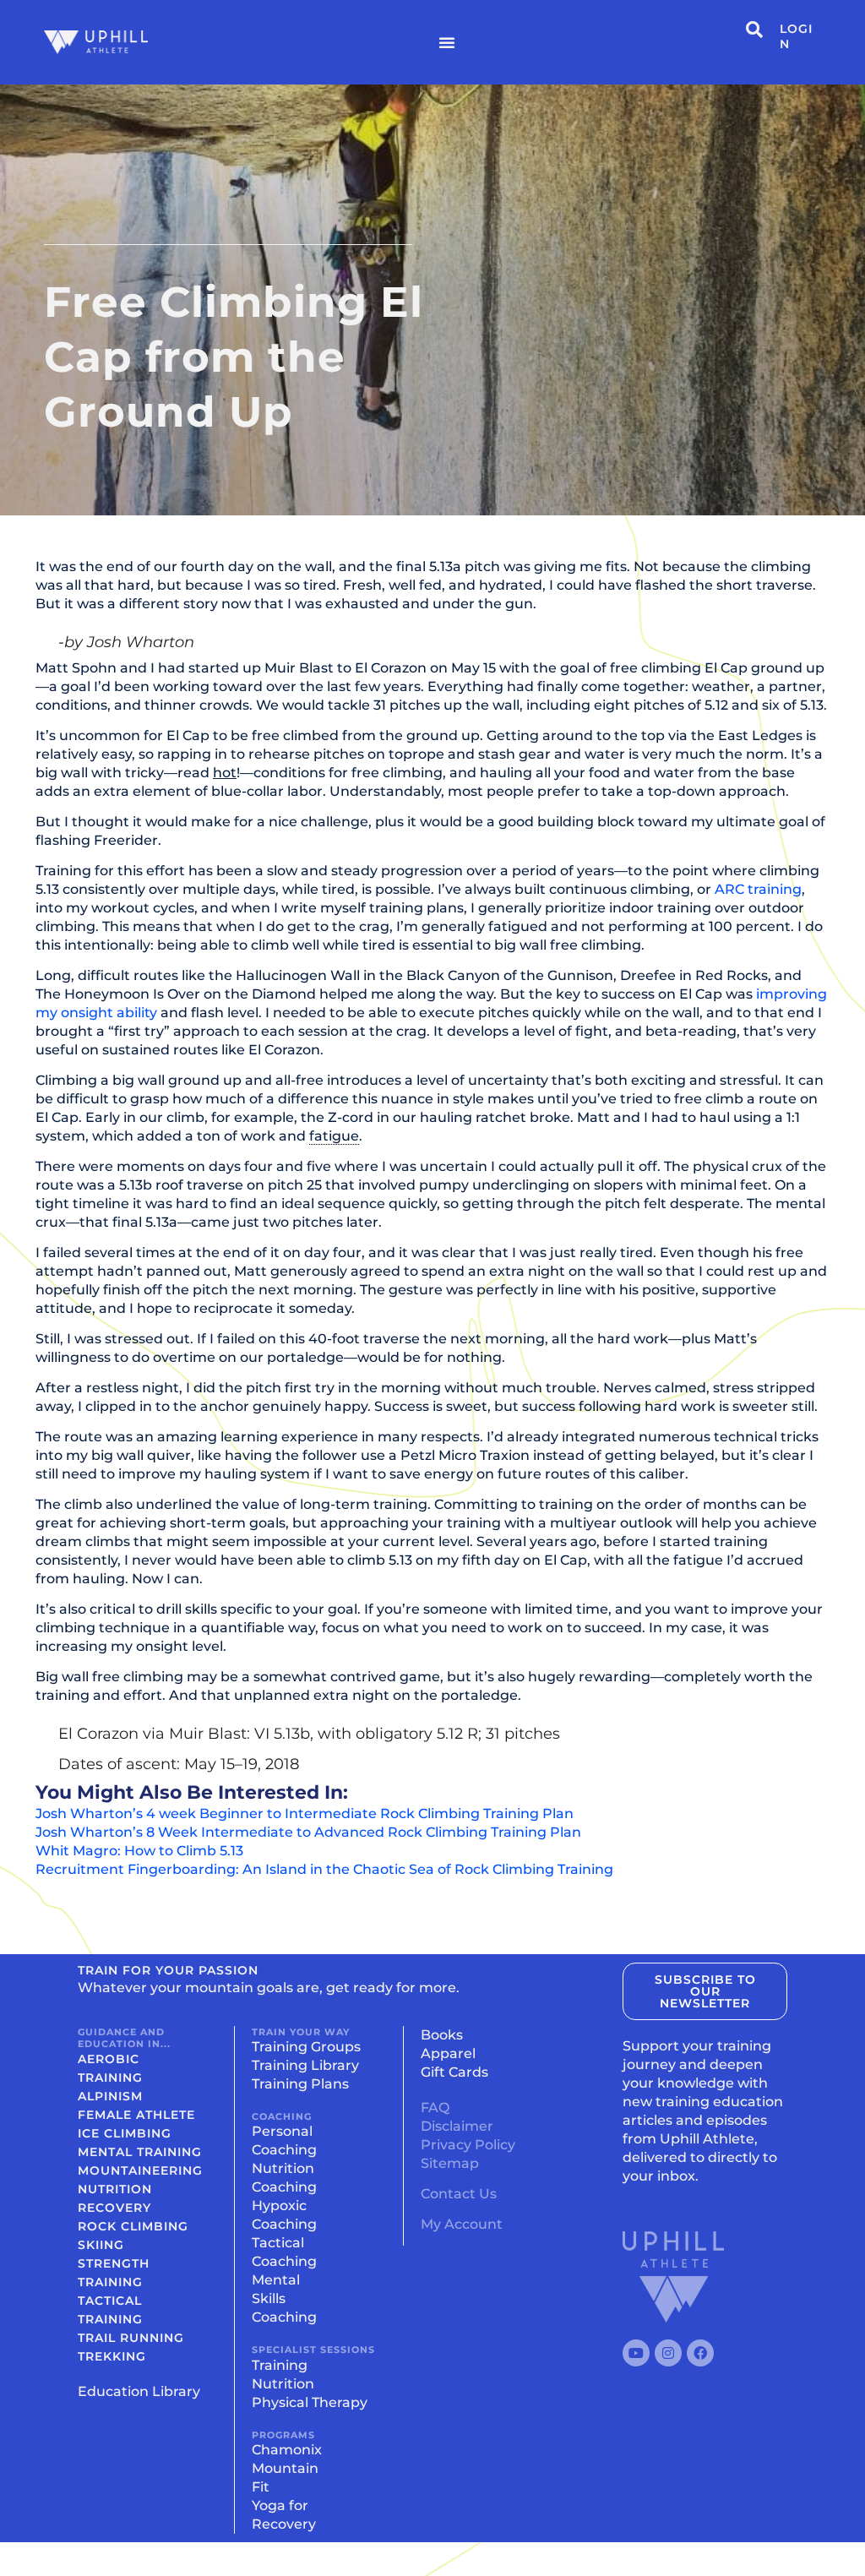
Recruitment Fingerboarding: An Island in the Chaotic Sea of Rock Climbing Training (324, 1869)
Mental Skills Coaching (284, 2298)
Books (442, 2035)
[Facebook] (700, 2353)
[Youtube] (636, 2353)
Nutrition (115, 2189)
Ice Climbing (125, 2133)
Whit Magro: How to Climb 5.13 (139, 1851)
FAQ (435, 2108)
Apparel (448, 2053)
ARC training (758, 889)
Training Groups (306, 2047)
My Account (462, 2224)
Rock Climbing (133, 2226)
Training (280, 2365)
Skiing (101, 2245)
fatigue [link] (334, 1136)
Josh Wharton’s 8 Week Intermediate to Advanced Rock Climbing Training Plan (308, 1832)
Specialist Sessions (313, 2350)
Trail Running (131, 2338)
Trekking (112, 2356)
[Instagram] (668, 2353)
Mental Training (140, 2152)
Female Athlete (136, 2115)
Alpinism (110, 2096)
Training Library (305, 2065)
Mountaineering (140, 2170)
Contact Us (459, 2194)
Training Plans (300, 2084)
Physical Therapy (310, 2402)
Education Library (139, 2391)
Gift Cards (454, 2072)
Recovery (114, 2208)
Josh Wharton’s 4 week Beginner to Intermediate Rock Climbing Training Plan (305, 1814)
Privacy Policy (468, 2145)
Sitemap (450, 2163)
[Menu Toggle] (447, 42)
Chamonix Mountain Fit (287, 2468)
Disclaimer (457, 2126)
